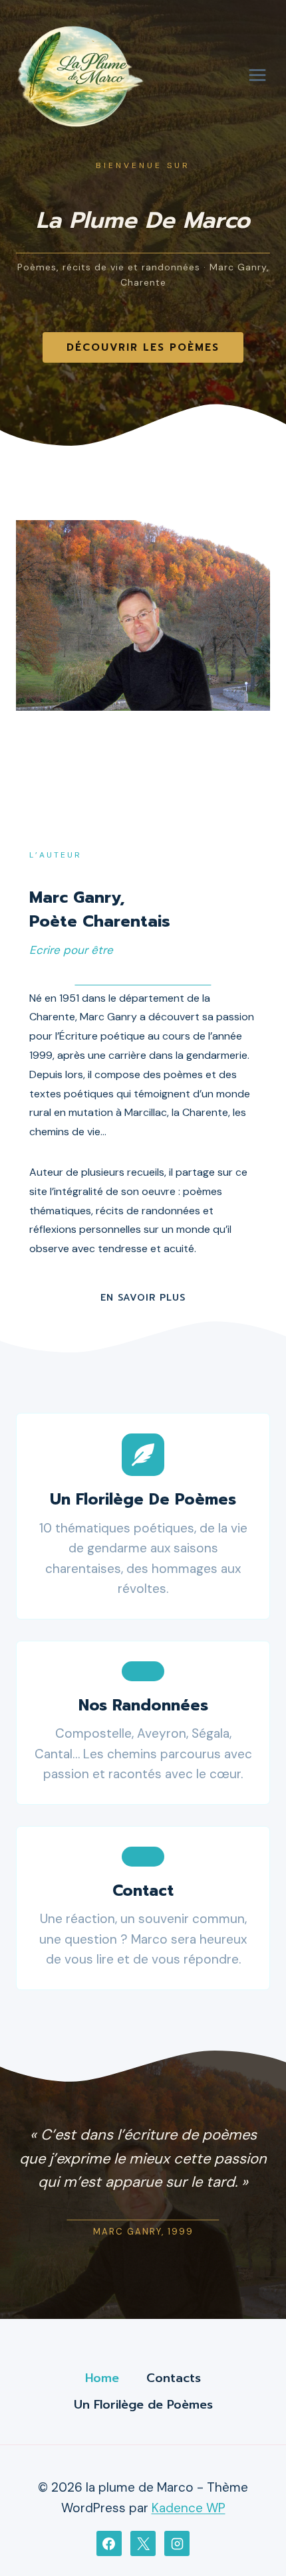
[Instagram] (177, 2543)
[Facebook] (109, 2543)
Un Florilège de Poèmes (143, 2405)
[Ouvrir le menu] (257, 75)
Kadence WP (189, 2508)
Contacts (174, 2378)
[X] (143, 2543)
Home (102, 2378)
